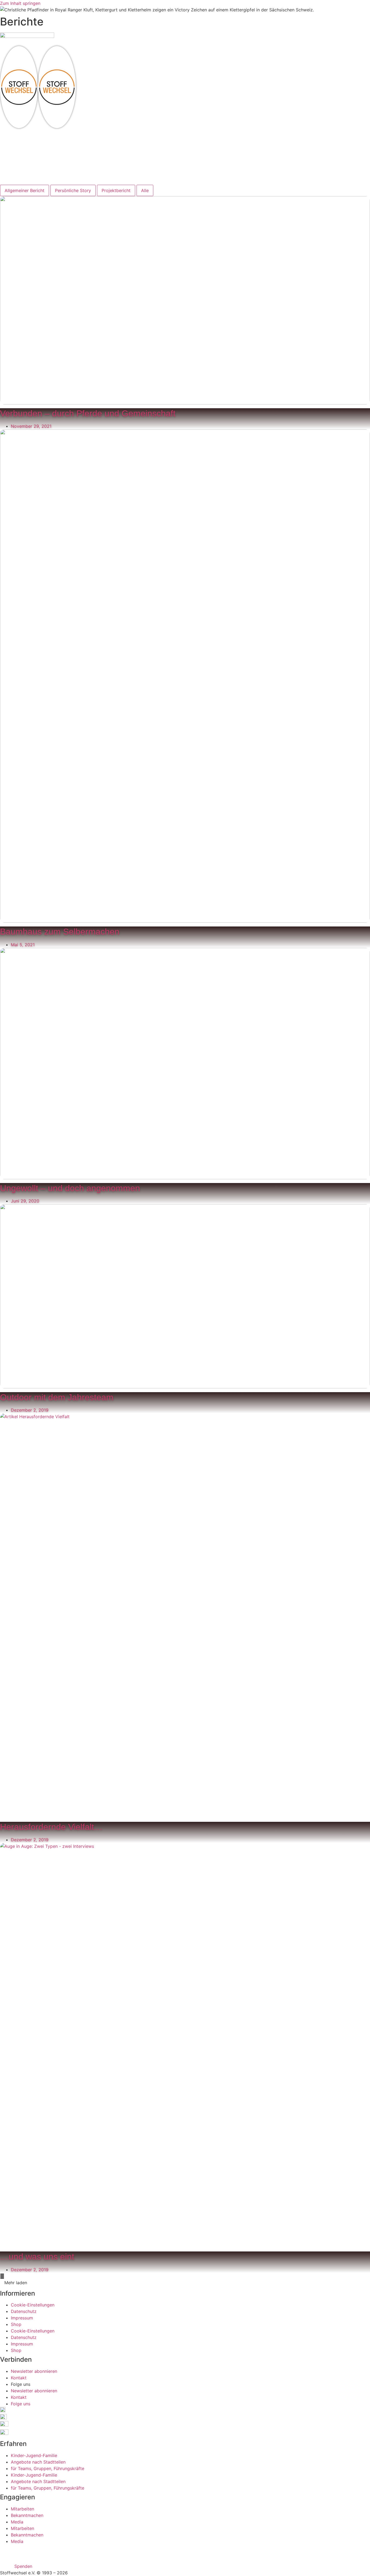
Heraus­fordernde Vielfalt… (51, 1827)
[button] (185, 90)
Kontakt (19, 163)
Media (17, 2522)
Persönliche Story (73, 190)
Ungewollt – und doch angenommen (70, 1188)
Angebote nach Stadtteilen (38, 2462)
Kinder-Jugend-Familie (34, 2455)
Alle (145, 190)
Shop (16, 2324)
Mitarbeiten (23, 156)
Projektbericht (116, 190)
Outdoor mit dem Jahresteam (57, 1397)
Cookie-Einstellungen (33, 2305)
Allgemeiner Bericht (25, 190)
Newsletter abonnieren (34, 2371)
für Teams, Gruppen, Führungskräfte (48, 2468)
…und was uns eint (37, 2257)
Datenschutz (24, 2311)
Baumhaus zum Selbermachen (60, 932)
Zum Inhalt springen (20, 3)
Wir (14, 143)
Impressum (22, 2318)
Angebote (21, 150)
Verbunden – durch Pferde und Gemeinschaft (88, 413)
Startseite (21, 137)
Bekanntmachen (27, 2515)
